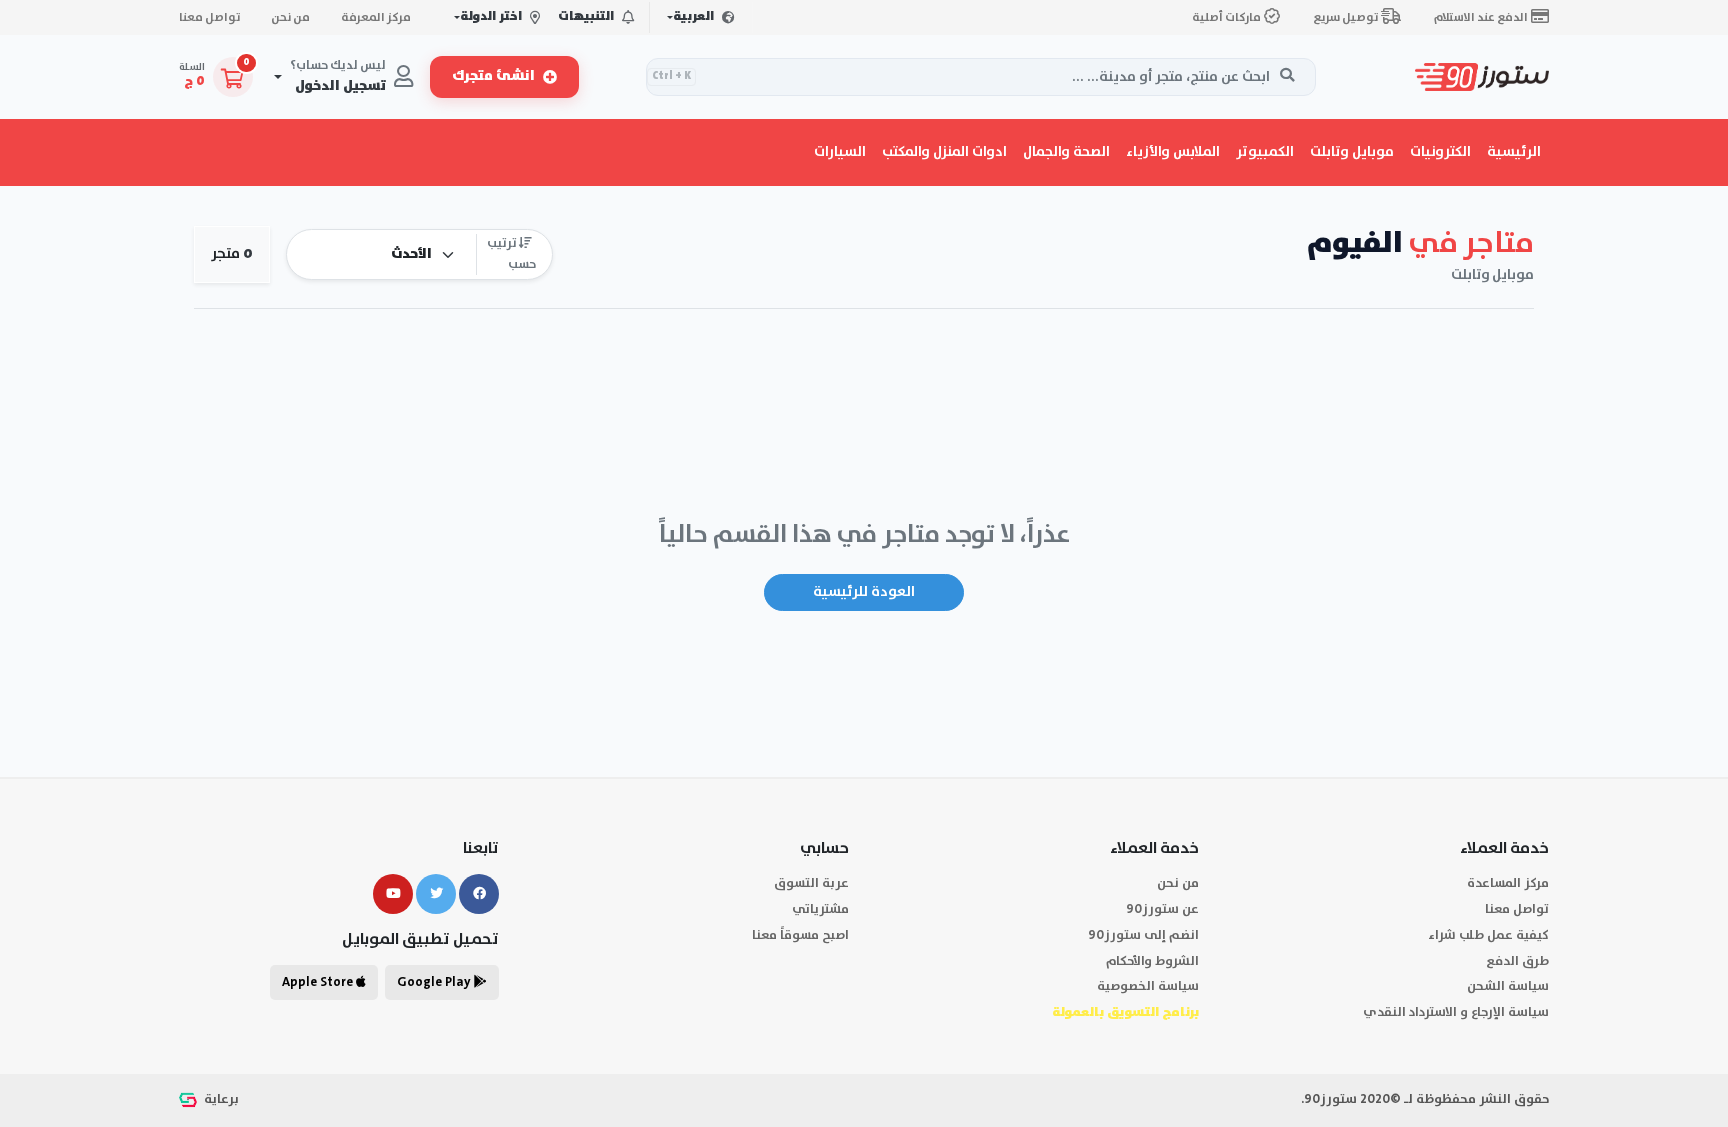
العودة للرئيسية (864, 592)
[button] (1440, 152)
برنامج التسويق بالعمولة (1125, 1012)
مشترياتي (820, 909)
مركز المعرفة (376, 17)
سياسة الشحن (1508, 986)
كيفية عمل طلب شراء (1488, 935)
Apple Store (319, 982)
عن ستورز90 (1162, 909)
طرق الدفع (1517, 961)
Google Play (435, 982)
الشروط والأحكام (1152, 961)
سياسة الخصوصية (1148, 986)
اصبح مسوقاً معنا (800, 935)
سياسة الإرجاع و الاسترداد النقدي (1456, 1012)
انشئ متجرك (493, 76)
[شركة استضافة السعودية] (190, 1099)
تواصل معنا (209, 17)
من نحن (290, 17)
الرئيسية (1514, 152)
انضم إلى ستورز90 (1143, 935)
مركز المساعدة (1508, 883)
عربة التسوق (811, 883)
